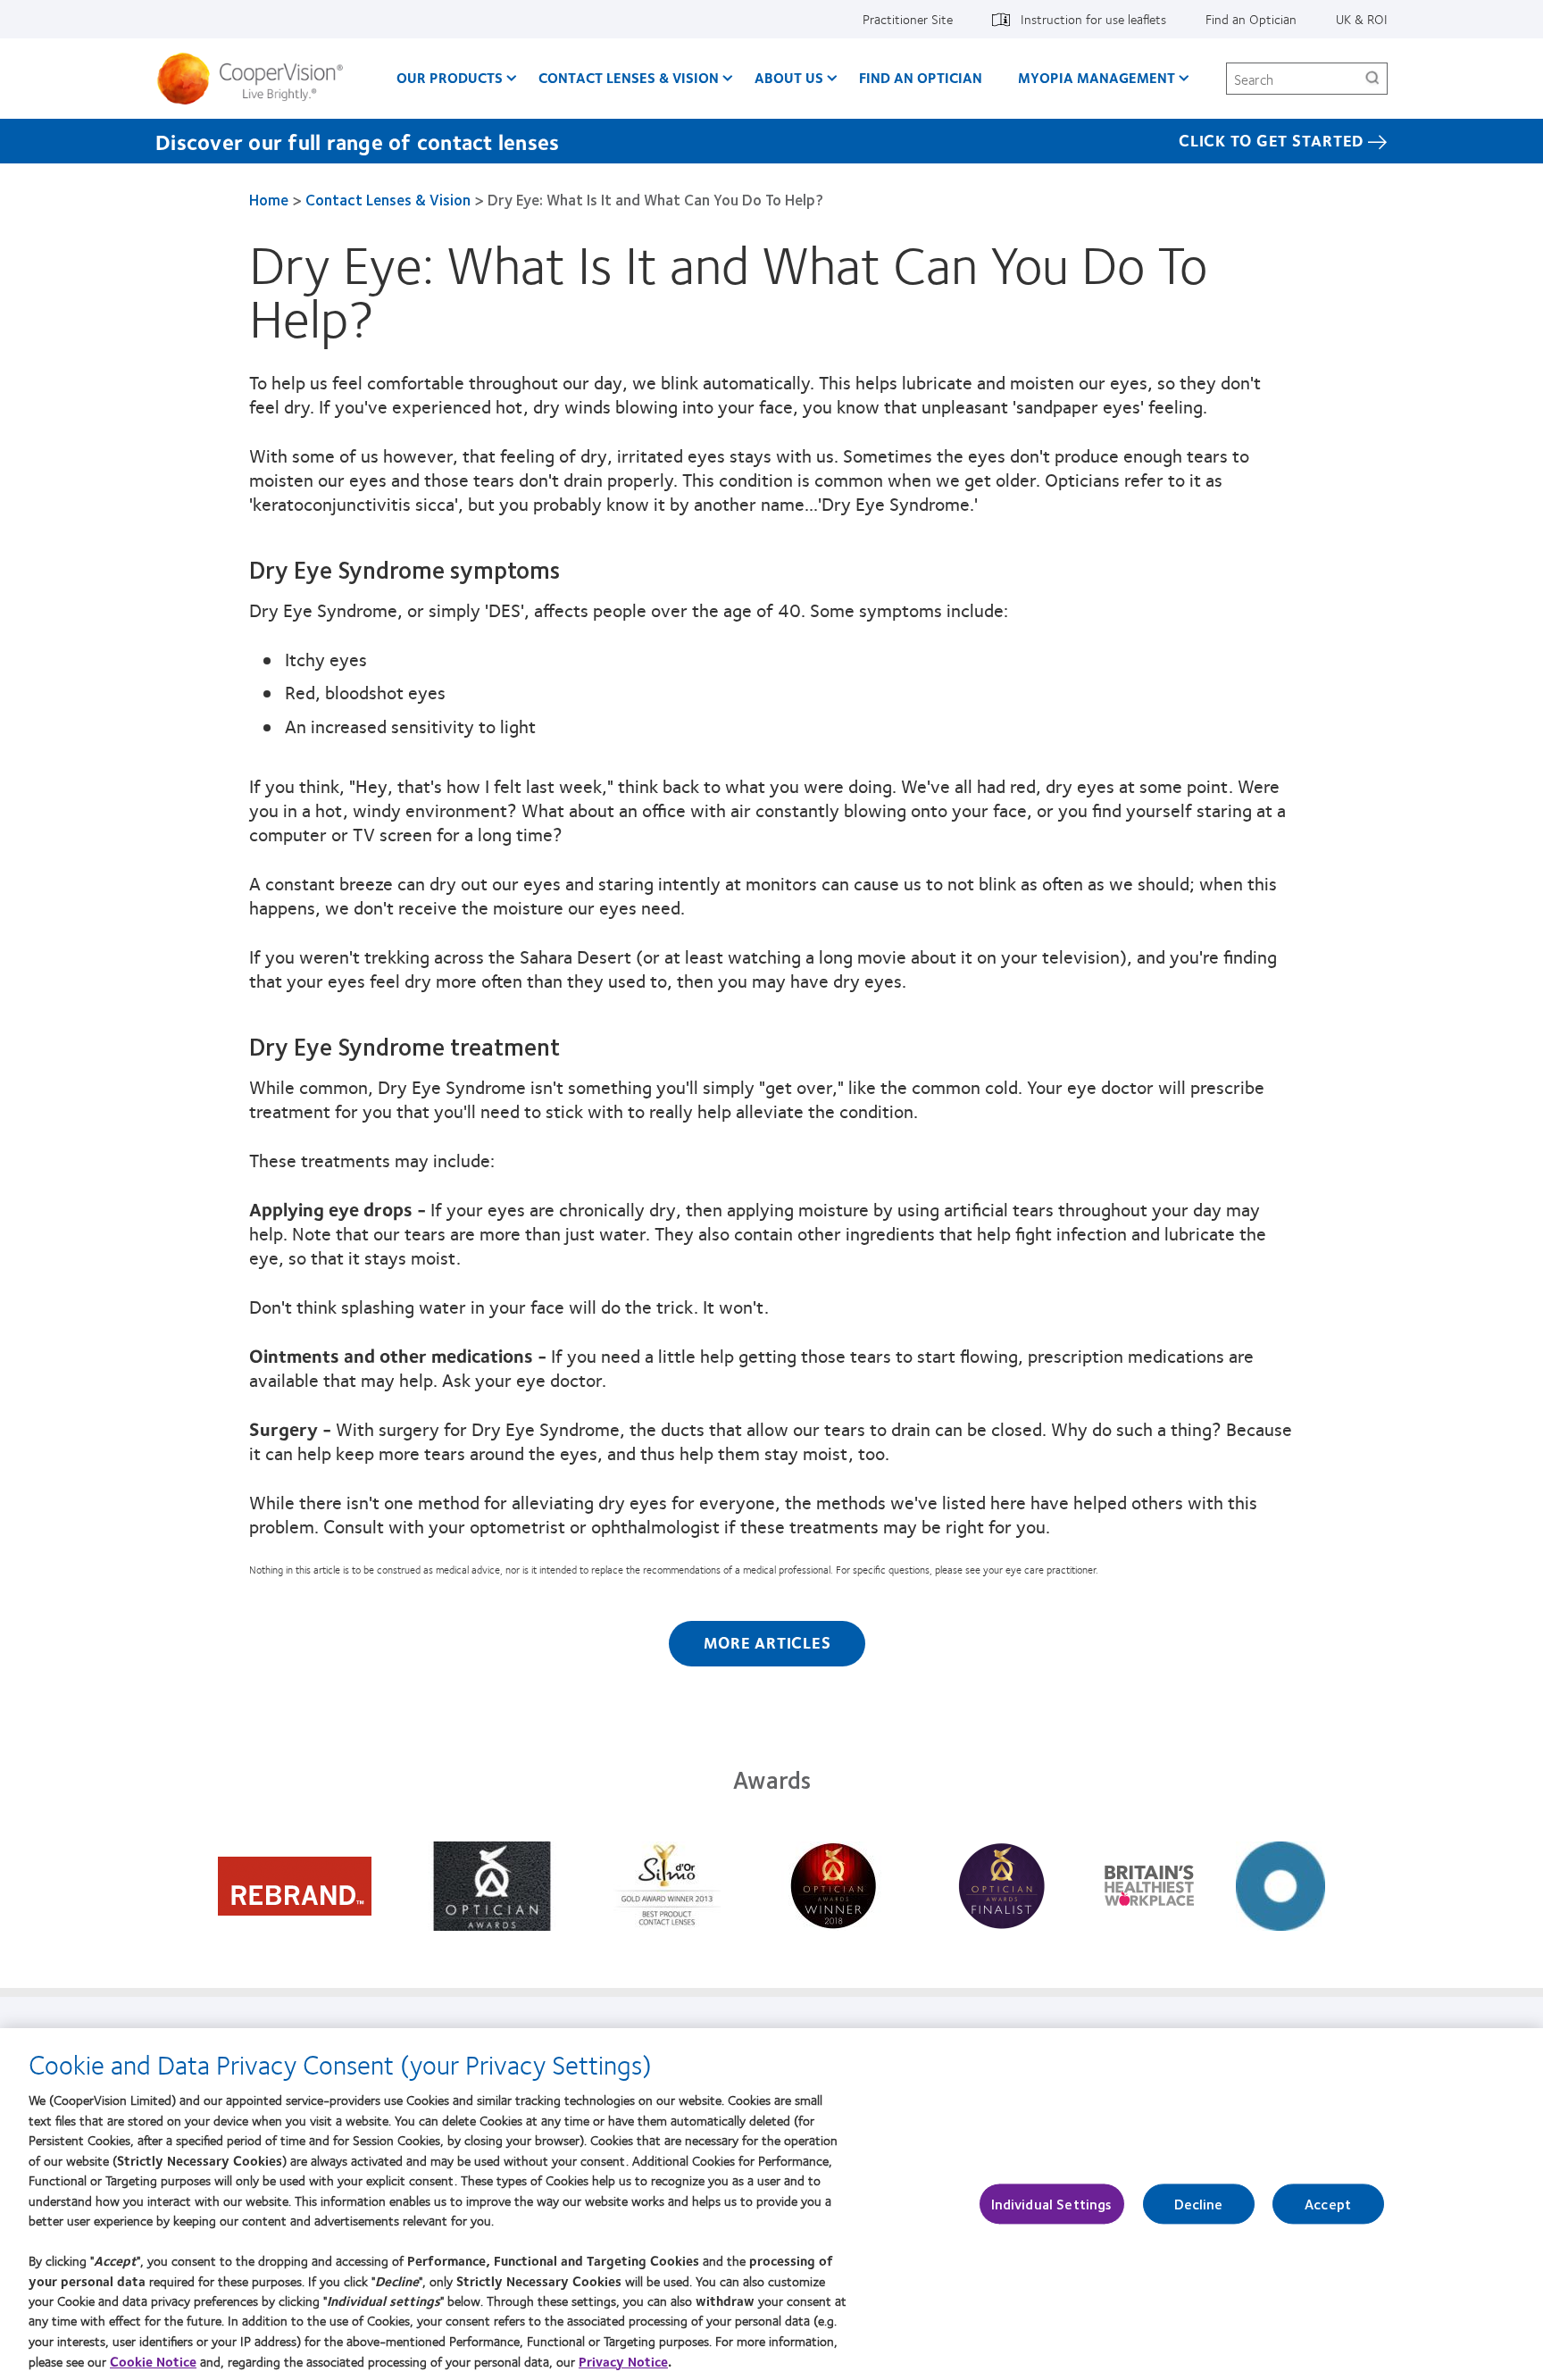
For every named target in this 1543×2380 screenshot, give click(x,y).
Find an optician (921, 77)
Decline (1199, 2204)
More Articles (767, 1642)
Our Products (450, 77)
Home (269, 199)
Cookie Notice (153, 2361)
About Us (789, 77)
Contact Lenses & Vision (629, 77)
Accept (1328, 2204)
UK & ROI (1362, 19)
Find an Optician (1251, 19)
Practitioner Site (908, 19)
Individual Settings (1052, 2204)
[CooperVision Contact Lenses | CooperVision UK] (257, 79)
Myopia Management (1097, 77)
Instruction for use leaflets (1093, 19)
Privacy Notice (623, 2361)
